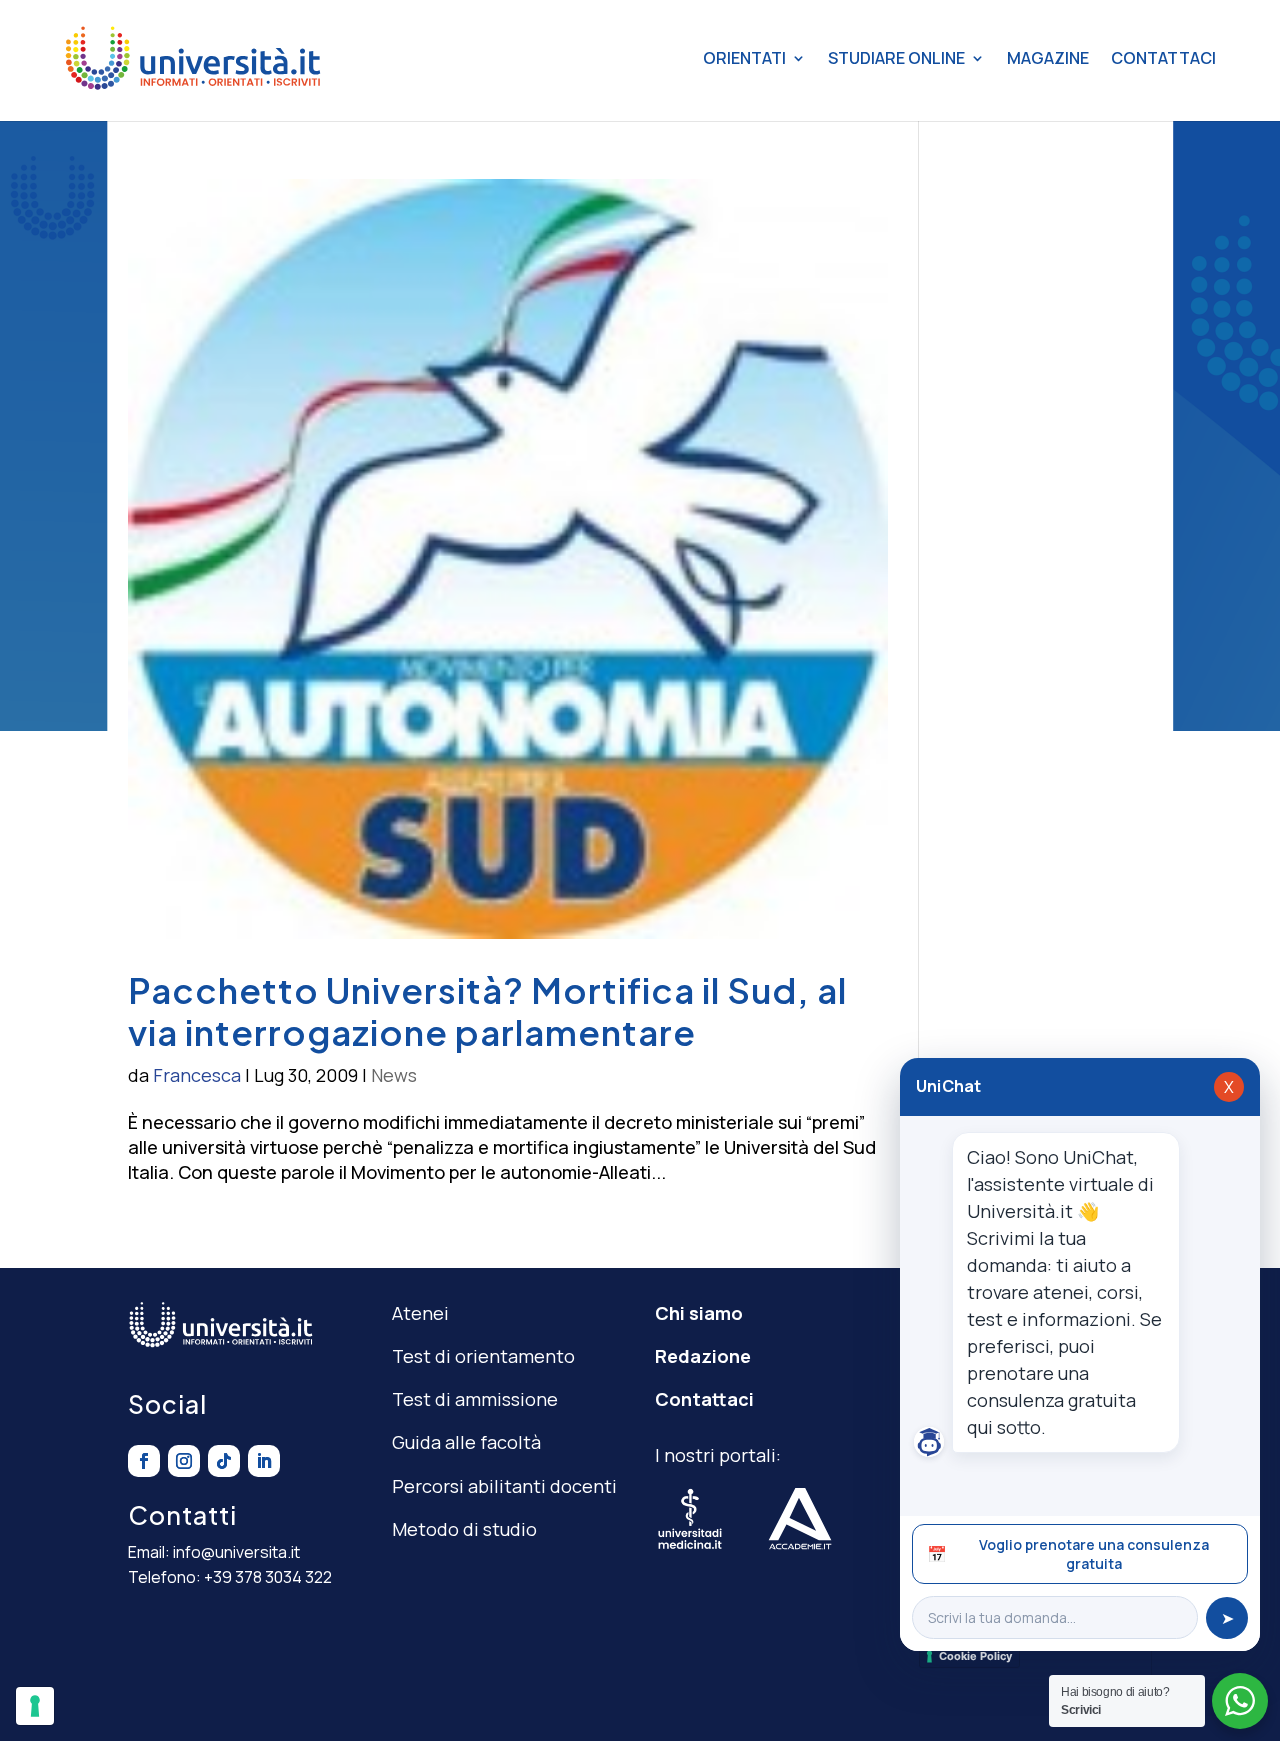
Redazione (703, 1356)
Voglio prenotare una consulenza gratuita (1068, 1554)
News (394, 1075)
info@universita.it (236, 1552)
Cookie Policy (975, 1656)
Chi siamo (699, 1313)
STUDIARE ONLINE (896, 58)
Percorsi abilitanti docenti (504, 1486)
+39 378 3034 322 (268, 1577)
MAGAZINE (1048, 58)
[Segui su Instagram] (184, 1461)
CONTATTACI (1163, 58)
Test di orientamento (483, 1356)
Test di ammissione (475, 1399)
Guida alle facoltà (466, 1442)
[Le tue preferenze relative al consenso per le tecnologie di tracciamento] (35, 1706)
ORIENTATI (744, 58)
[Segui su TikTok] (224, 1461)
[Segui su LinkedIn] (264, 1461)
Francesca (197, 1075)
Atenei (420, 1313)
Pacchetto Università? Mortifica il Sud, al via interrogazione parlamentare (487, 1011)
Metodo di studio (464, 1529)
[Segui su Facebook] (144, 1461)
